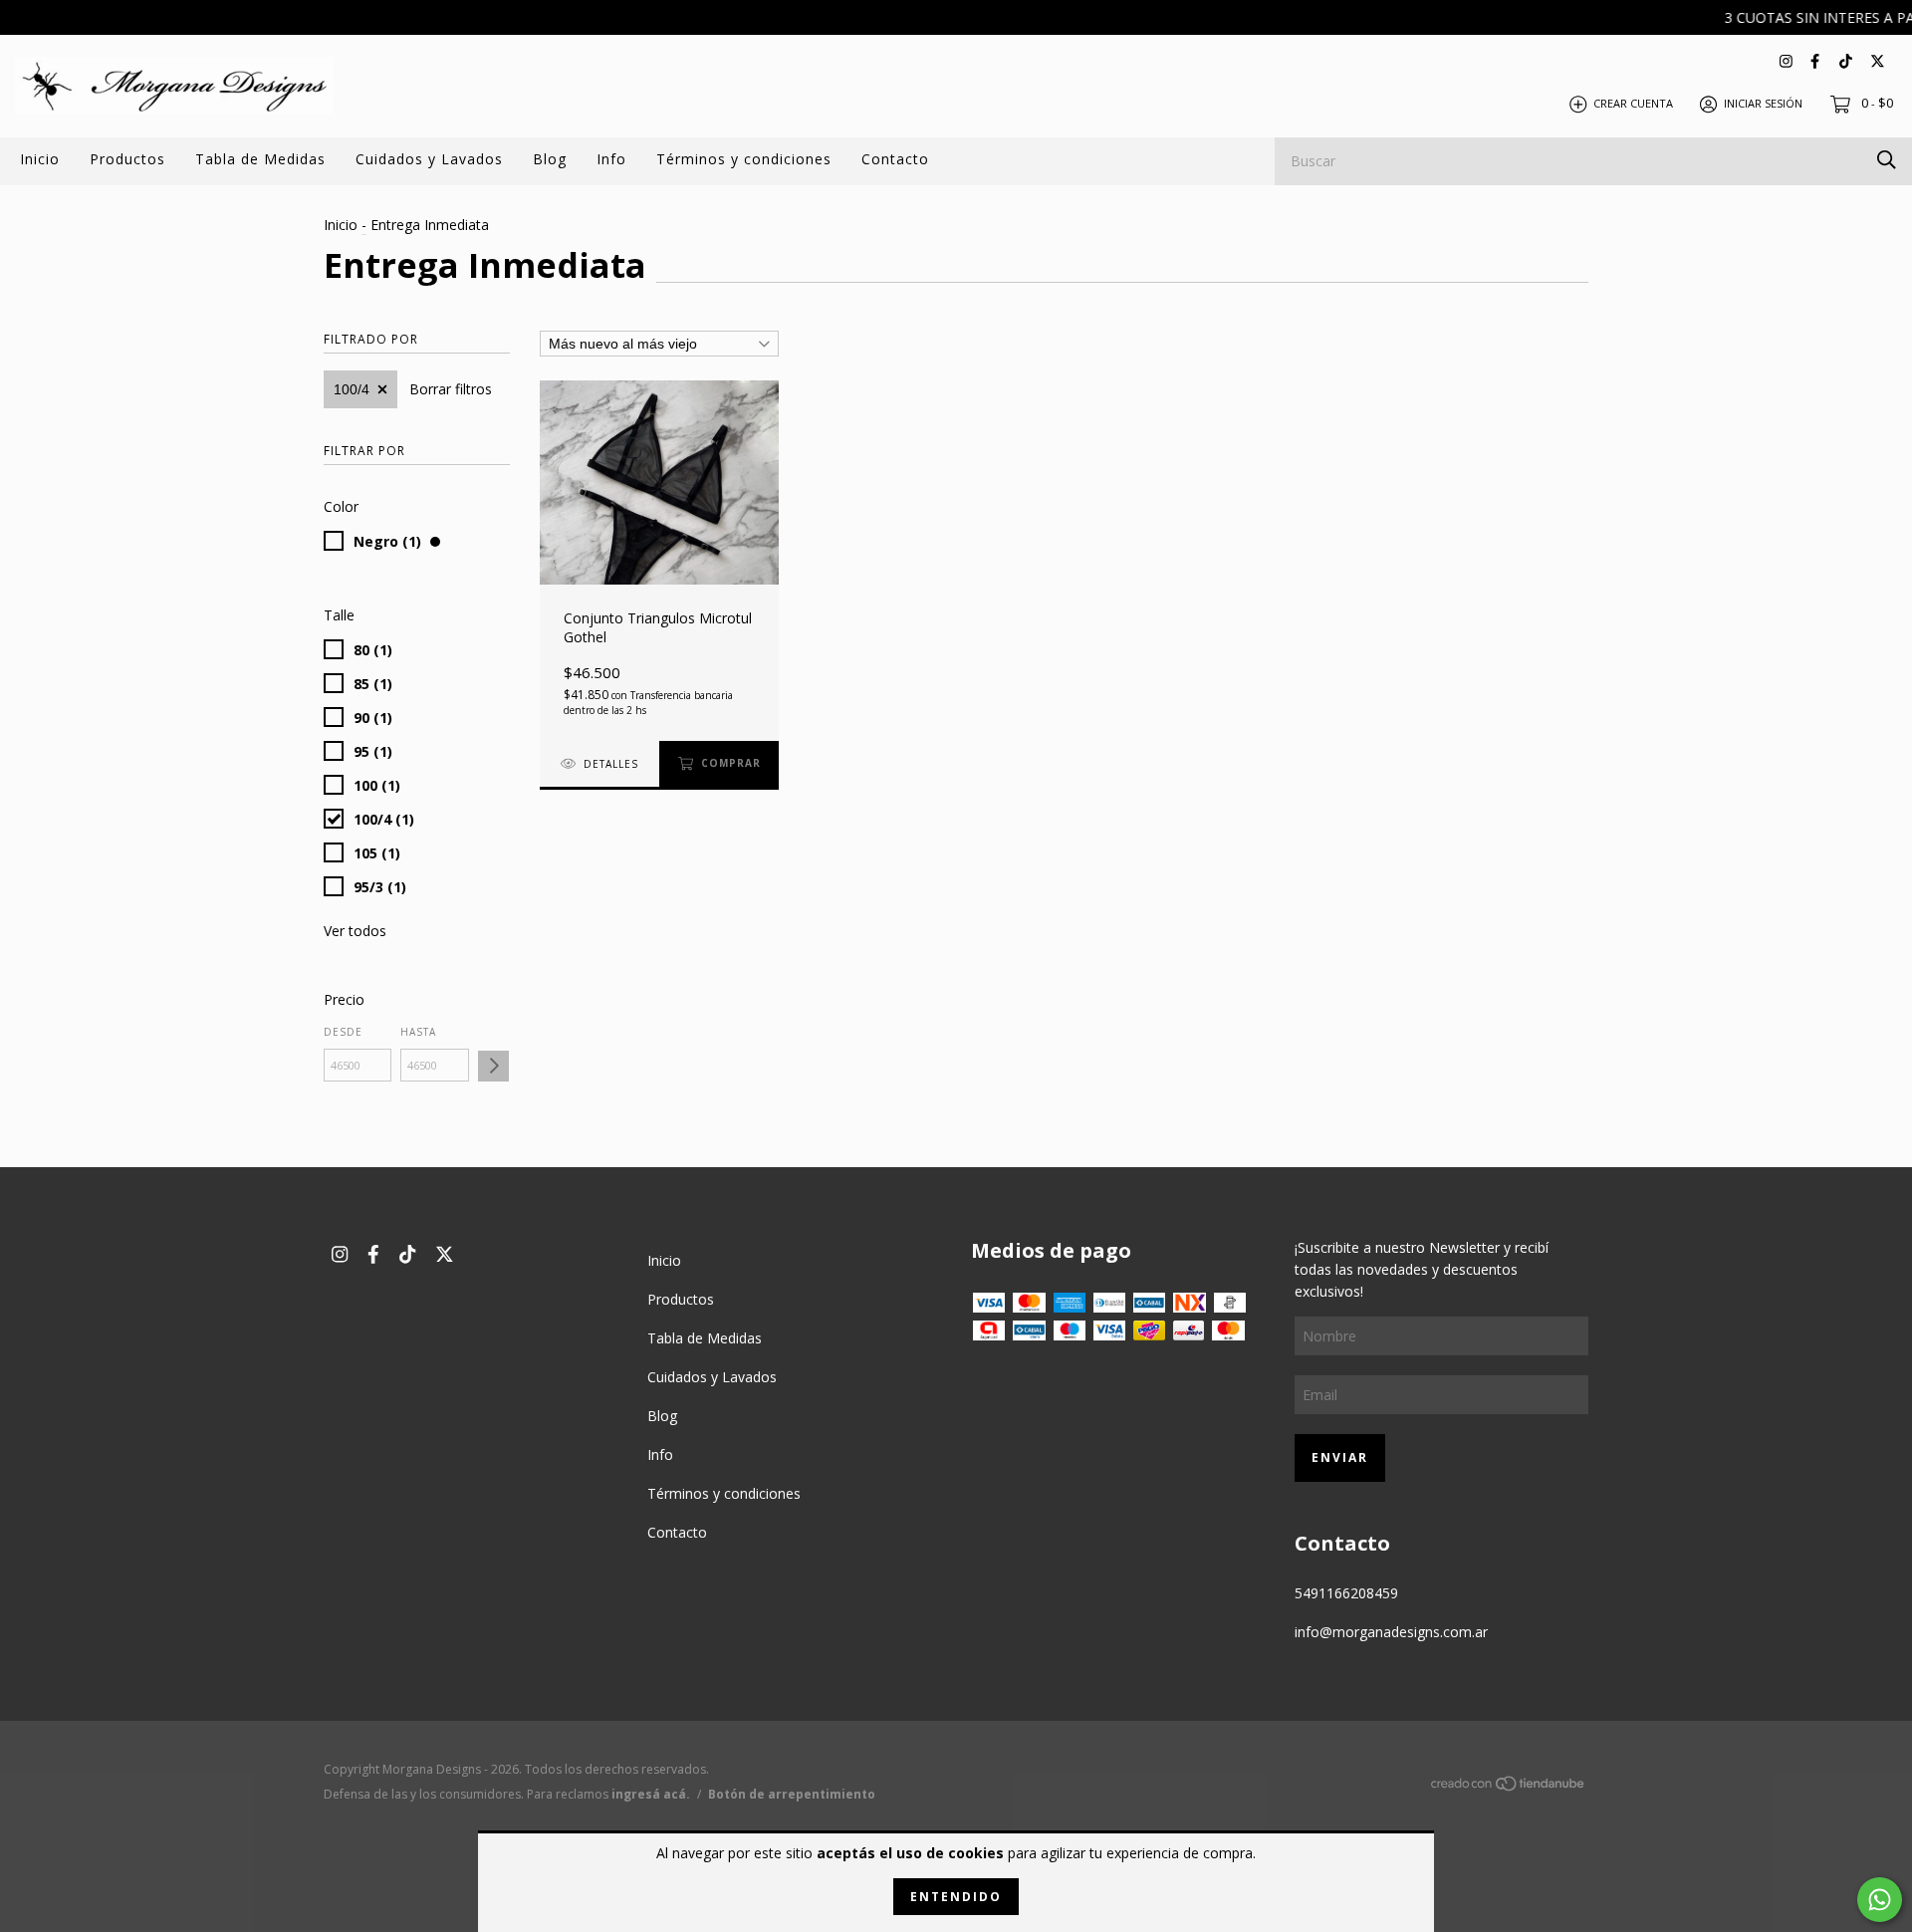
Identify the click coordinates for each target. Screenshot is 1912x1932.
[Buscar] (1887, 160)
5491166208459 (1346, 1593)
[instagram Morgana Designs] (1786, 60)
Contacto (895, 159)
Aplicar (493, 1066)
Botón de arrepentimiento (792, 1794)
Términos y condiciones (744, 159)
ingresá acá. (651, 1794)
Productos (127, 159)
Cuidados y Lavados (429, 159)
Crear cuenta (1633, 103)
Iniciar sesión (1763, 103)
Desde (343, 1032)
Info (611, 159)
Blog (550, 159)
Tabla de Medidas (260, 159)
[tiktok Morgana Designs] (1846, 60)
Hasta (418, 1032)
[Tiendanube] (1509, 1786)
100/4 (352, 389)
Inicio (40, 159)
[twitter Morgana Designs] (1878, 60)
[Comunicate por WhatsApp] (1880, 1900)
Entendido (956, 1897)
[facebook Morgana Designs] (1815, 60)
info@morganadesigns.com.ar (1391, 1632)
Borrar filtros (451, 389)
